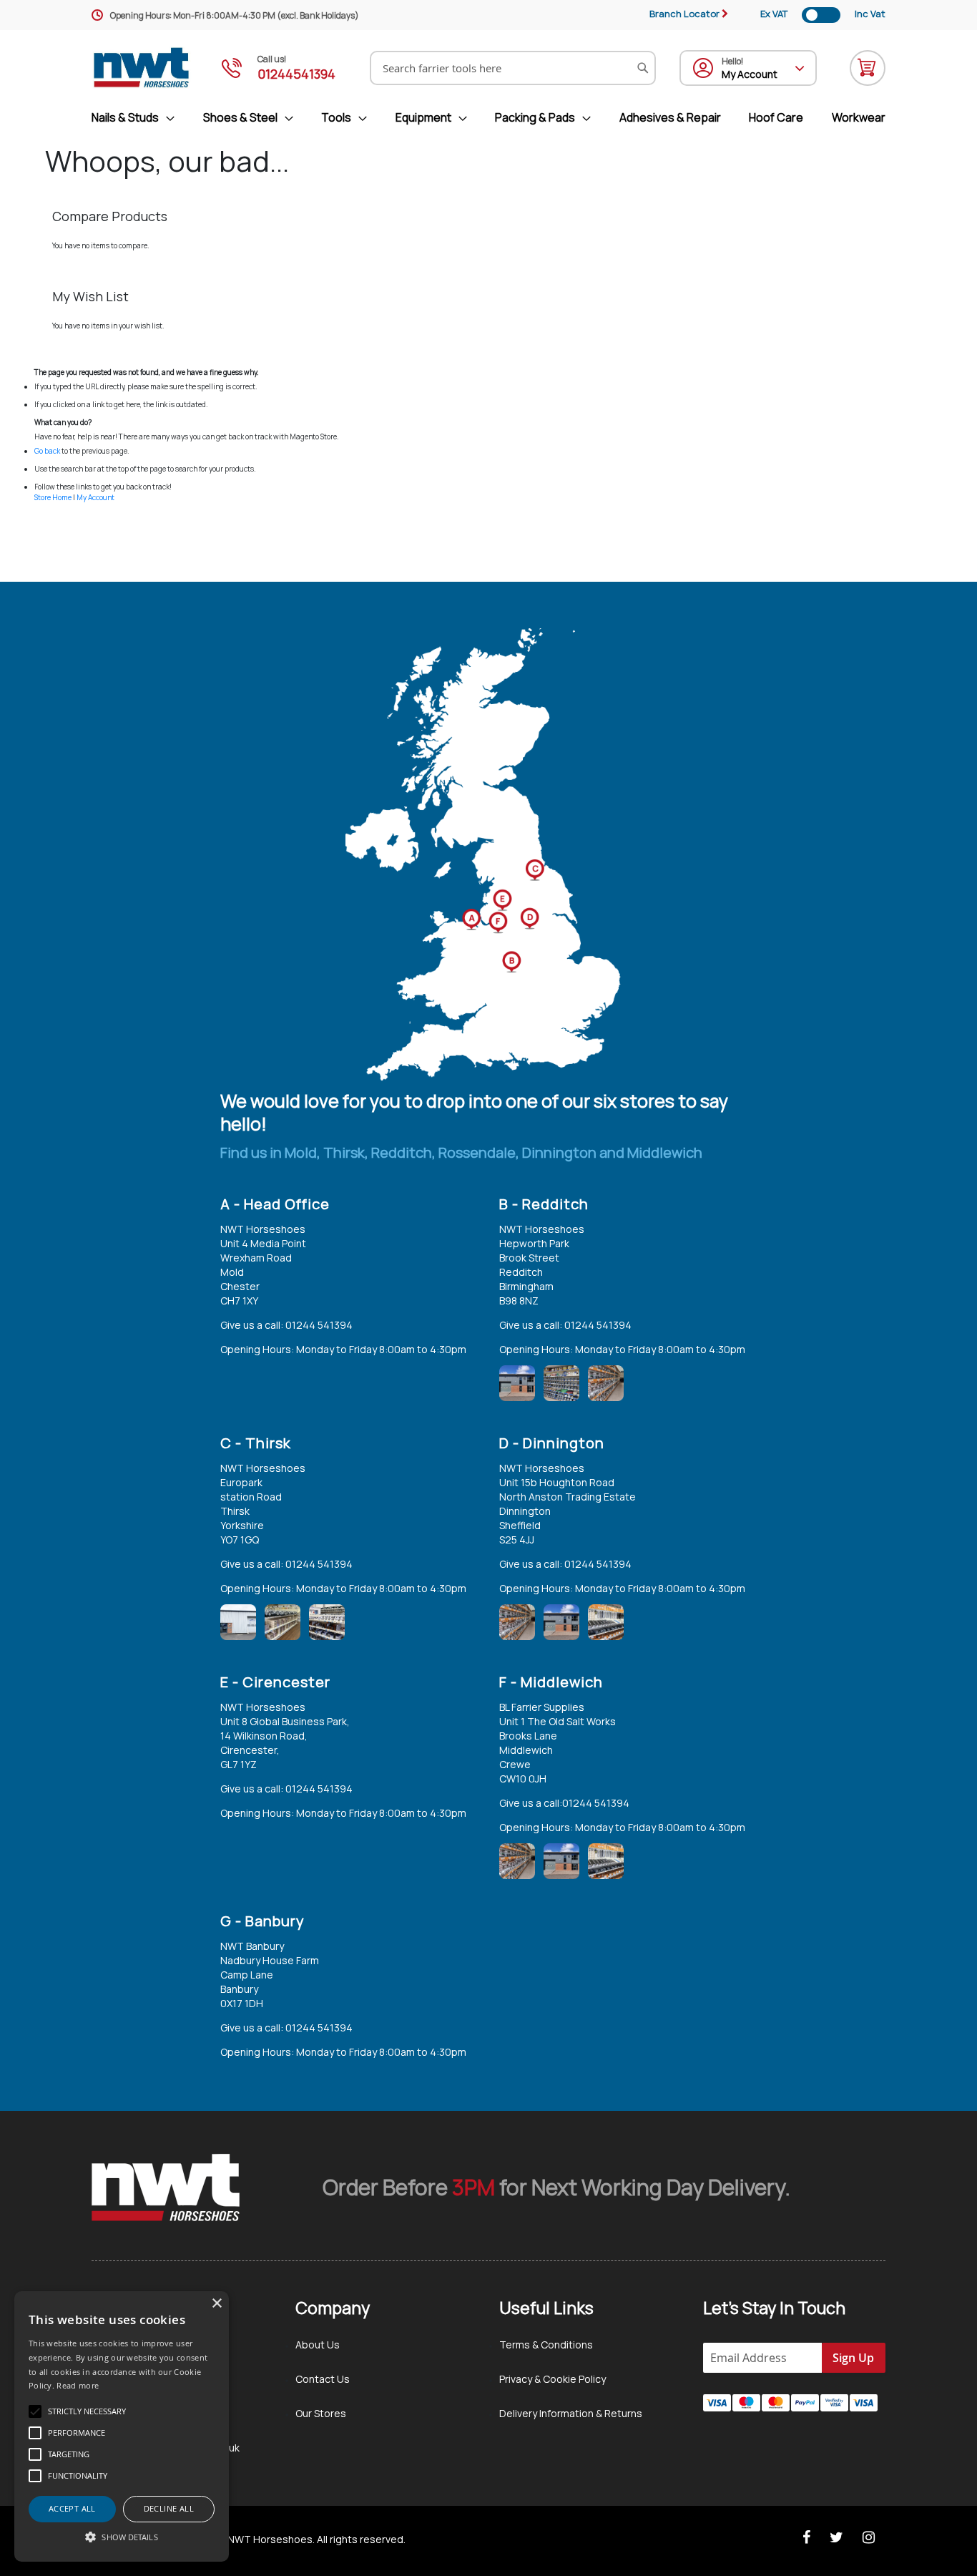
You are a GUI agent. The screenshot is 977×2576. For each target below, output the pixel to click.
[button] (122, 2537)
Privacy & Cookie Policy (553, 2379)
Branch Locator (684, 14)
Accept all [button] (72, 2508)
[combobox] (513, 68)
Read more (78, 2385)
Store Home (53, 497)
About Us (318, 2345)
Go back (47, 451)
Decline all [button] (169, 2508)
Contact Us (323, 2379)
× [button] (216, 2304)
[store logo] (142, 68)
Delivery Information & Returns (571, 2413)
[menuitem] (139, 118)
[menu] (488, 118)
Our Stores (321, 2413)
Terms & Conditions (546, 2345)
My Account (95, 497)
